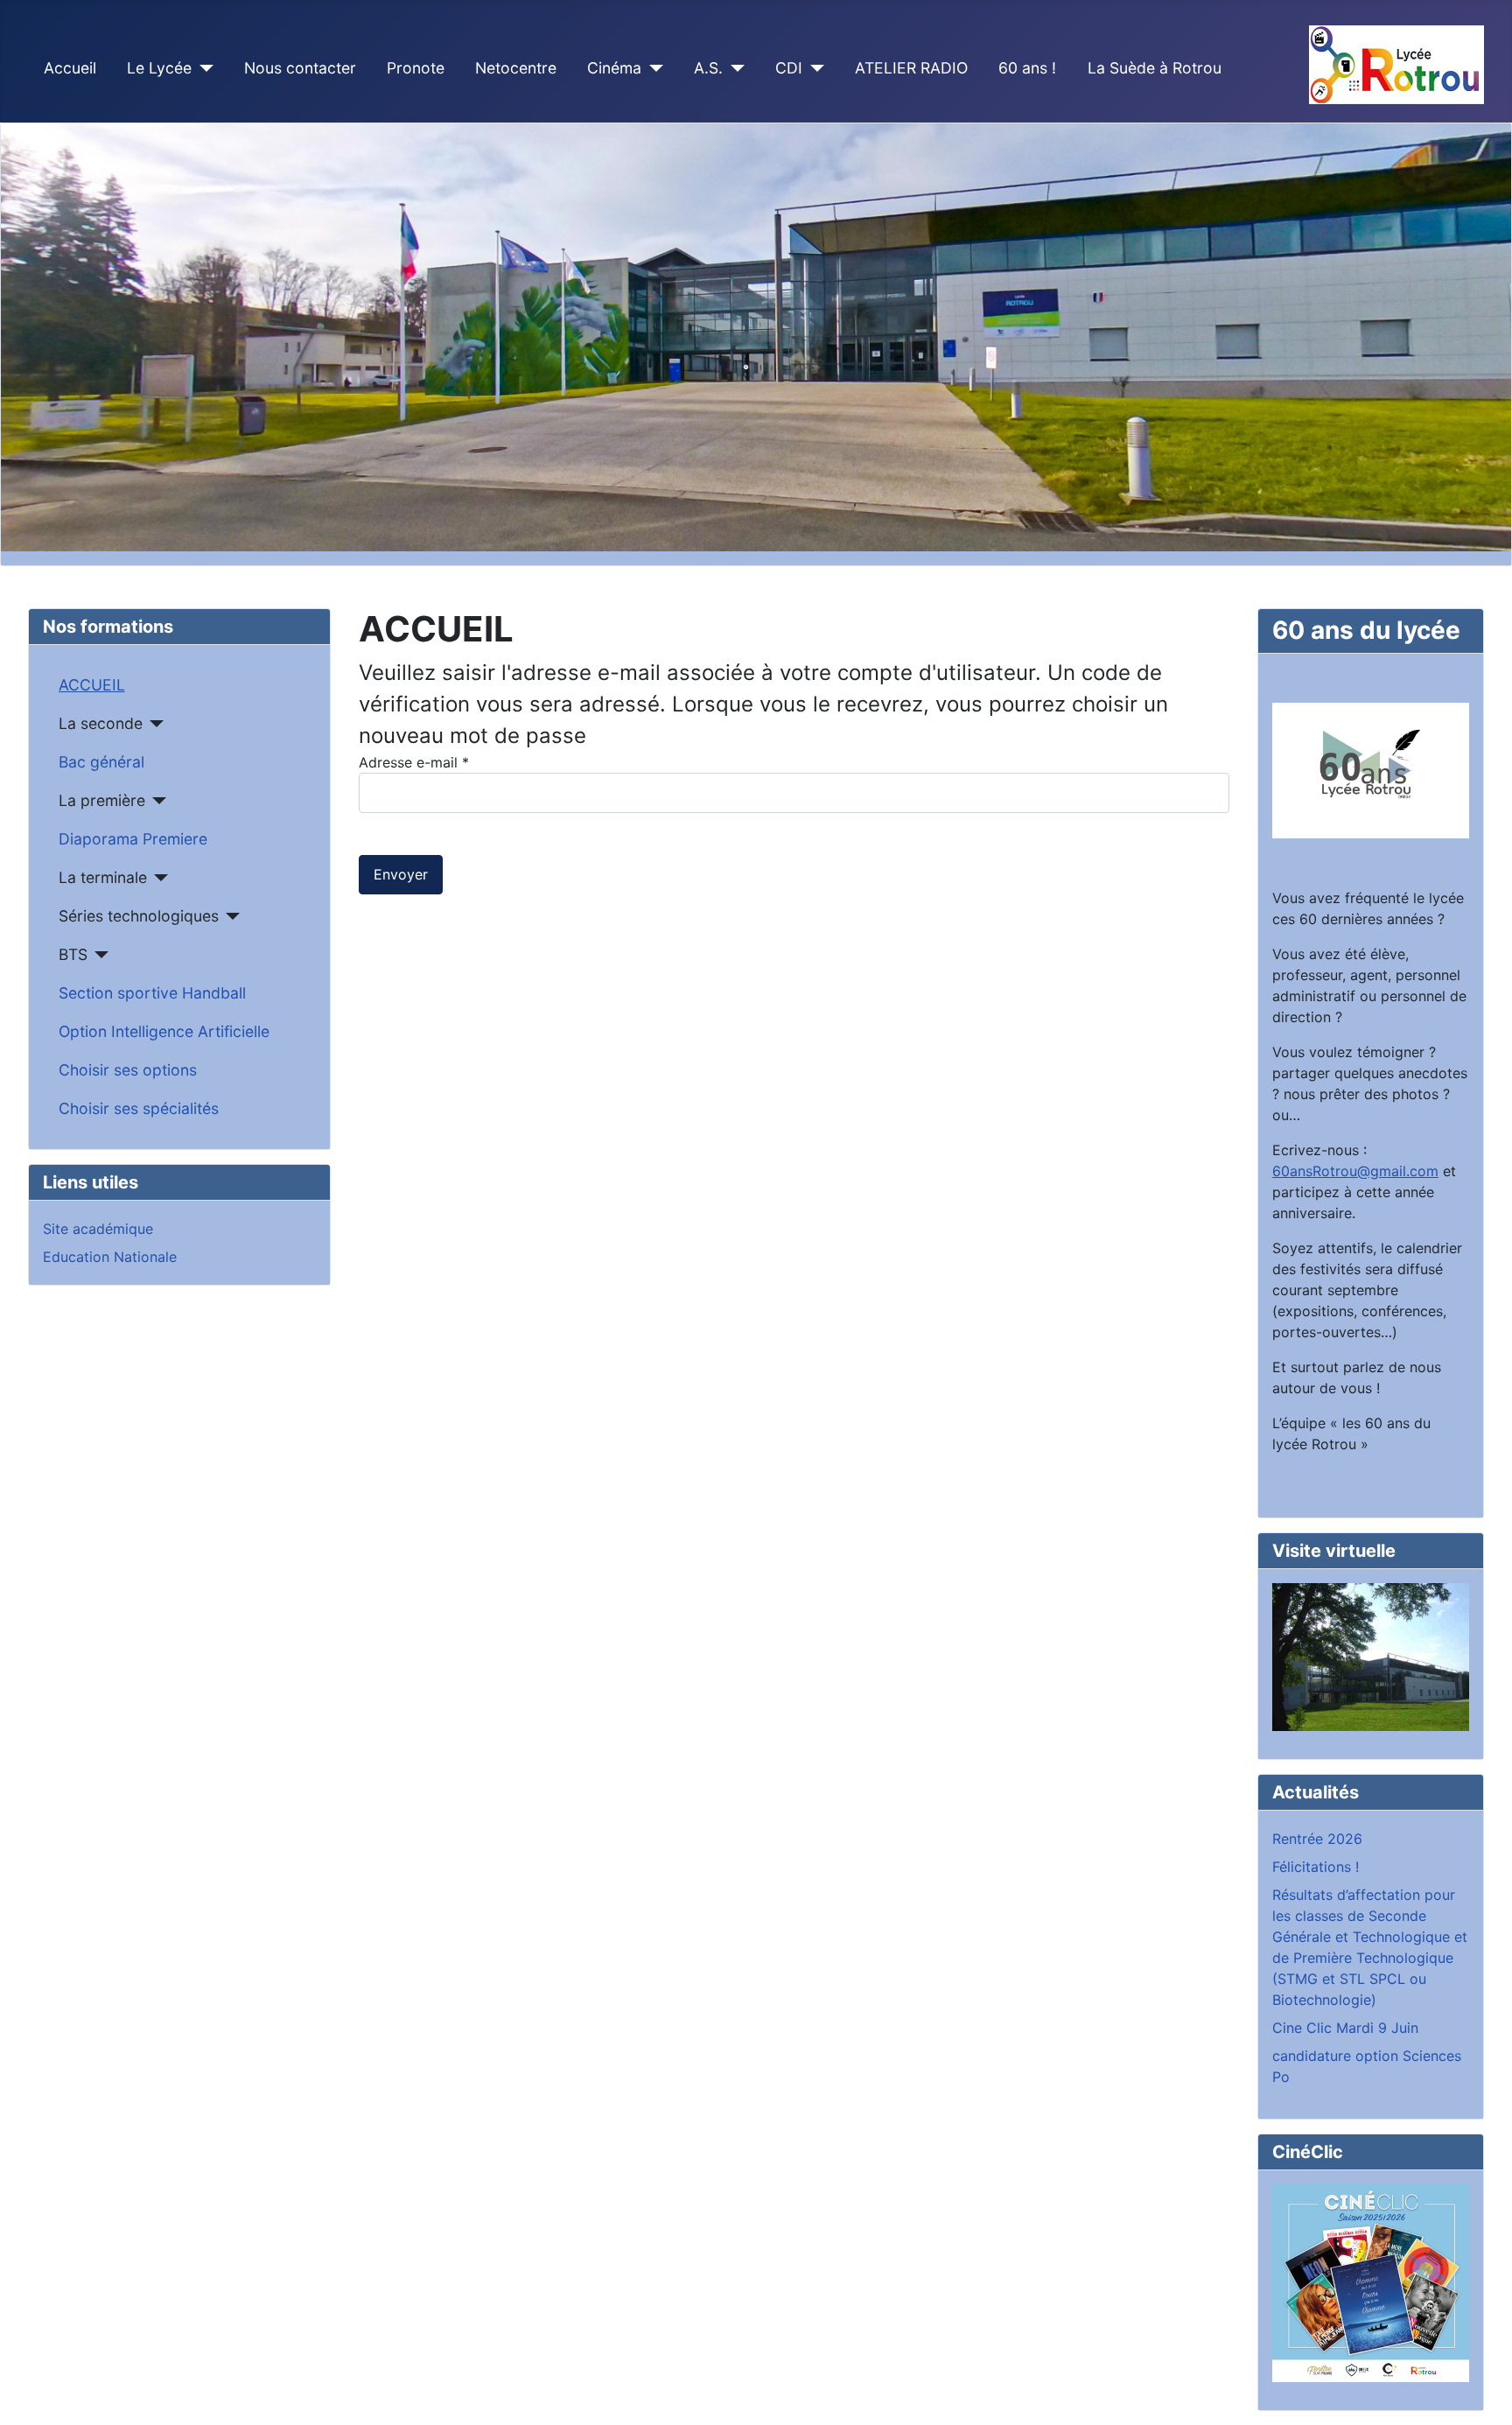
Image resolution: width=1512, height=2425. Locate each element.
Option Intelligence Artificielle (164, 1031)
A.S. (708, 68)
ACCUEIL (92, 685)
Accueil (70, 68)
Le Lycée (159, 68)
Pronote (416, 68)
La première (102, 800)
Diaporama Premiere (133, 839)
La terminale (103, 877)
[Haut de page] (1481, 2393)
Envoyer (401, 874)
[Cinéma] (652, 68)
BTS (73, 954)
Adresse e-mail (414, 762)
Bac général (101, 762)
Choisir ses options (128, 1070)
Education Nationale (110, 1257)
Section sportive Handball (152, 993)
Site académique (98, 1229)
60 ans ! (1027, 68)
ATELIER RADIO (911, 68)
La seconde (101, 723)
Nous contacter (300, 68)
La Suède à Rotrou (1155, 68)
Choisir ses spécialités (139, 1108)
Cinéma (614, 68)
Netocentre (516, 68)
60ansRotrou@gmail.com (1355, 1171)
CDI (789, 68)
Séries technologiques (139, 916)
